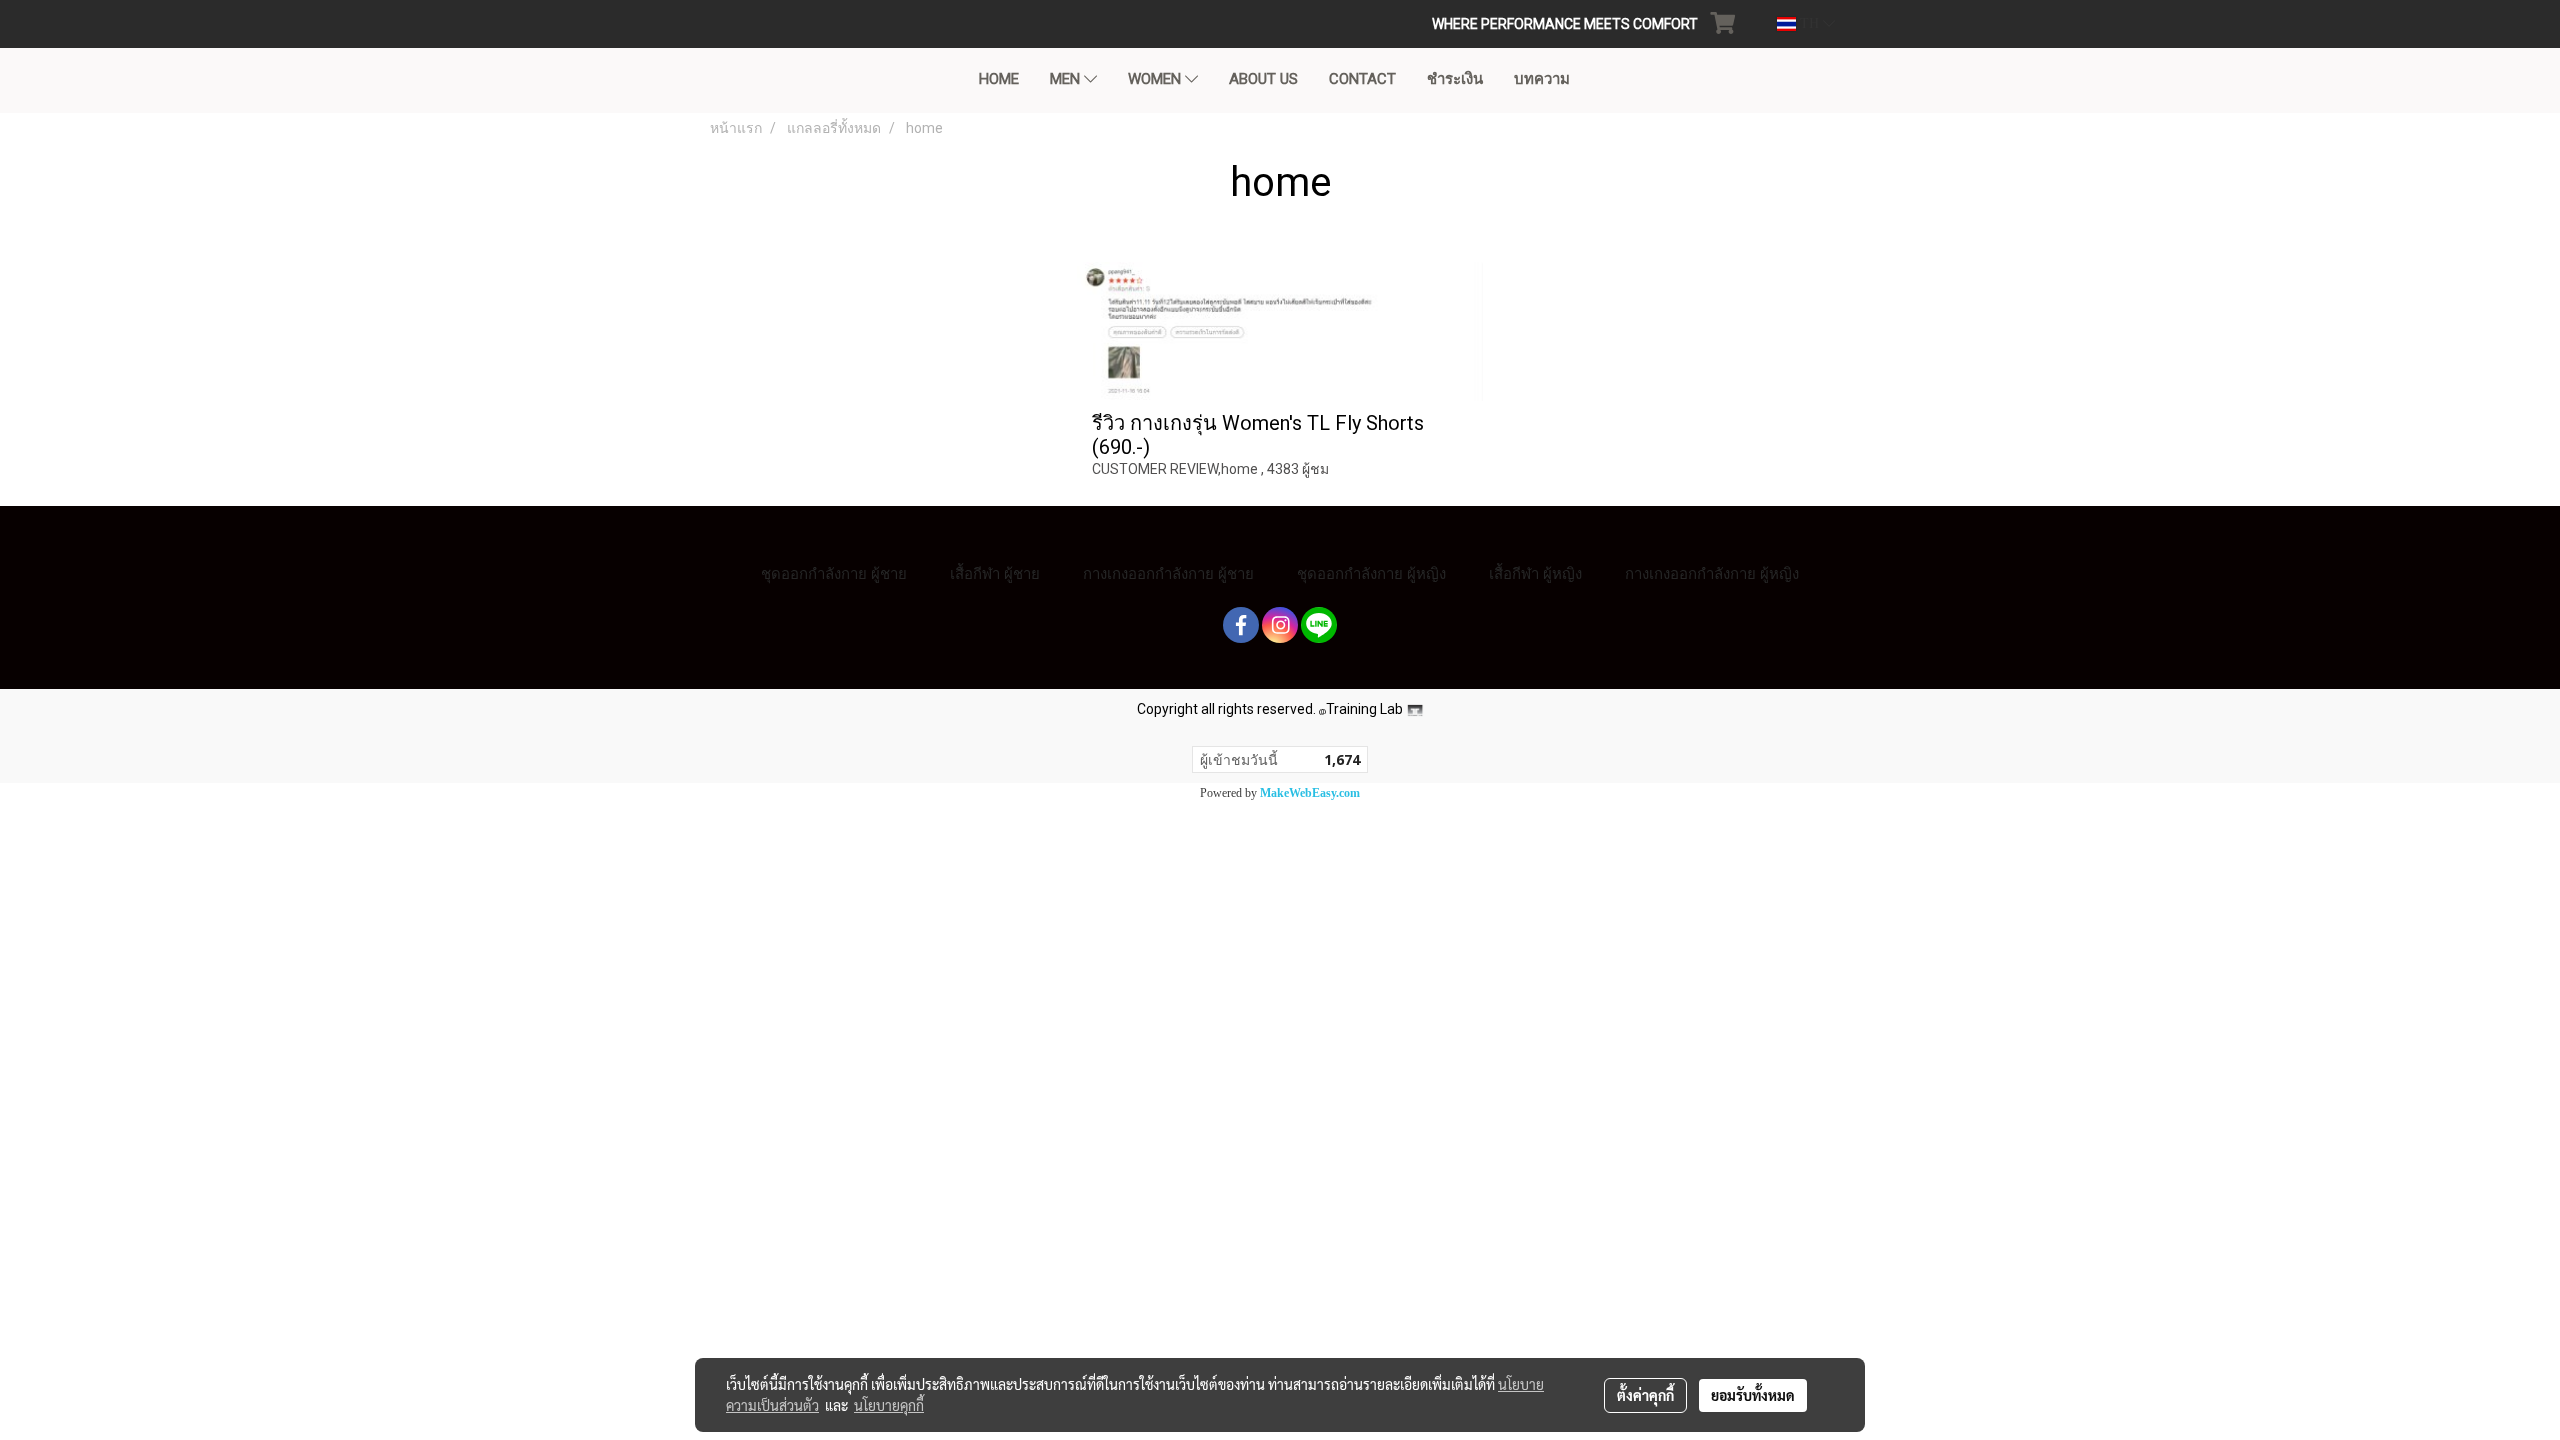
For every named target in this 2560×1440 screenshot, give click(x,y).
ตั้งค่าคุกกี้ (1645, 1395)
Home (999, 79)
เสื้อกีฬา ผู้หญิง (1535, 573)
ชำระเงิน (1455, 79)
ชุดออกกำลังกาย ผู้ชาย (834, 573)
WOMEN (1156, 79)
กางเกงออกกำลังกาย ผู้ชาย (1168, 573)
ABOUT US (1263, 79)
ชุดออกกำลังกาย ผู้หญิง (1371, 573)
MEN (1067, 79)
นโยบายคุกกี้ (889, 1405)
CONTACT (1362, 79)
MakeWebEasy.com (1310, 793)
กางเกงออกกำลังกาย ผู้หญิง (1712, 573)
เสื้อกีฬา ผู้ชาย (995, 573)
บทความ (1542, 79)
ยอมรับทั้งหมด (1753, 1395)
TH (1809, 23)
